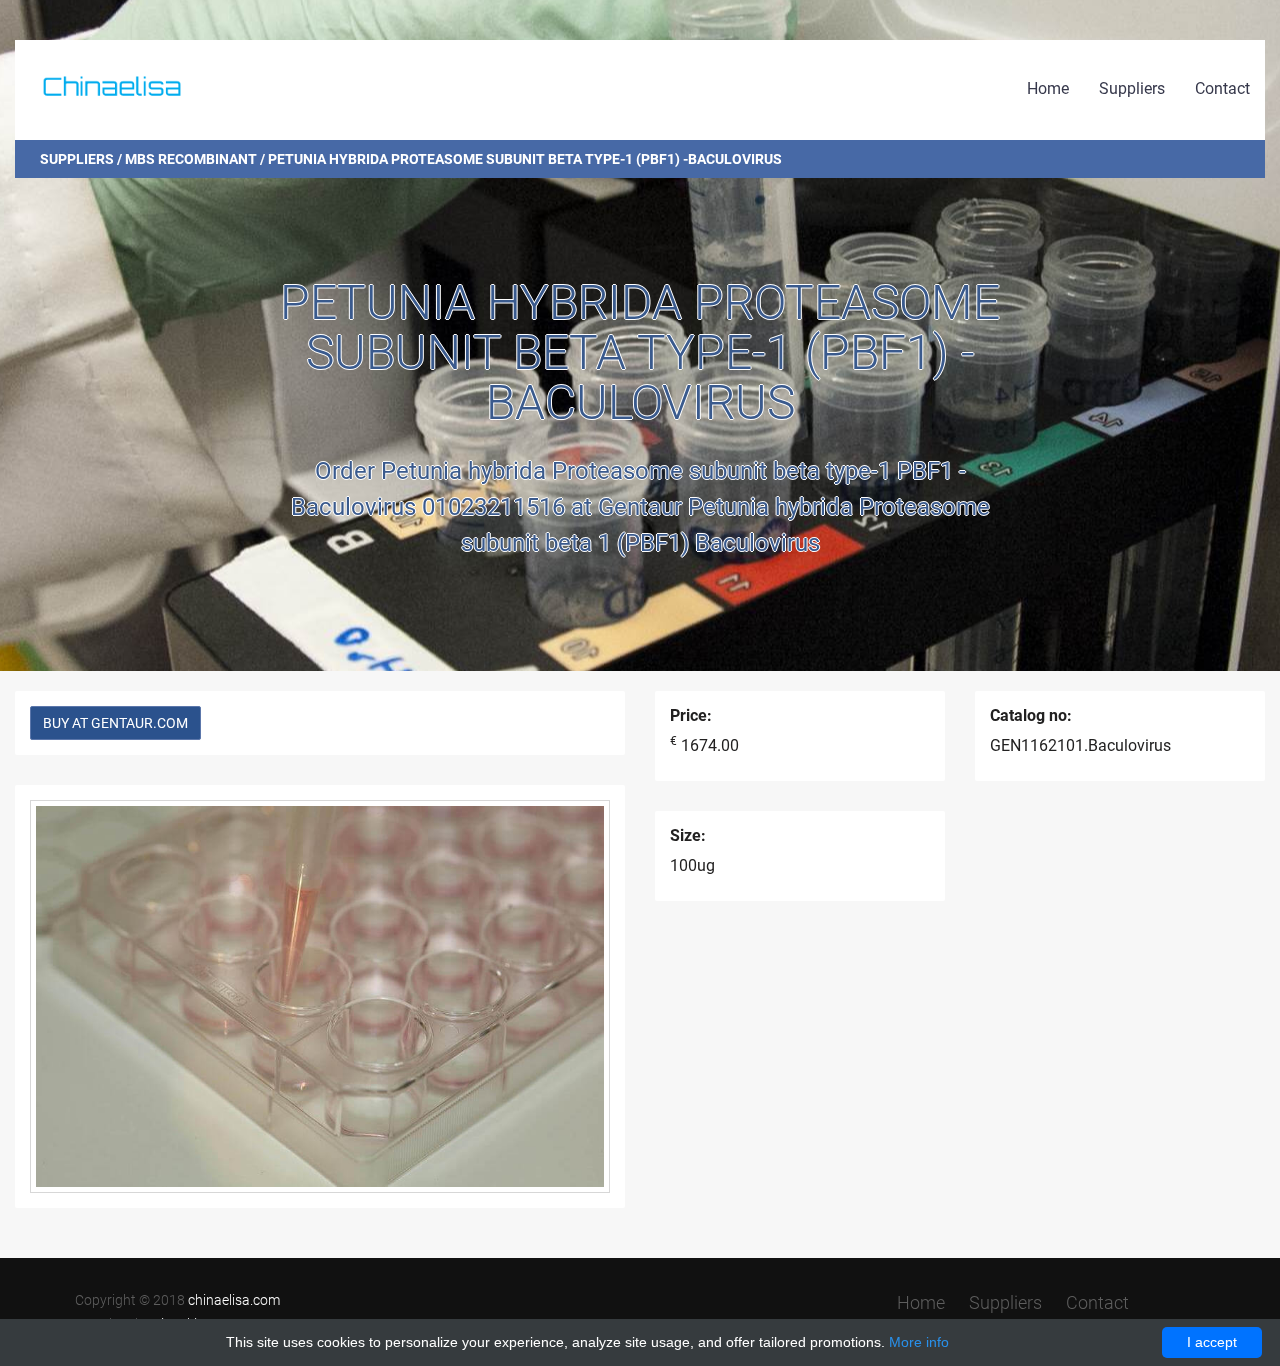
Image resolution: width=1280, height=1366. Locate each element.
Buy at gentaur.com (115, 723)
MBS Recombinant (191, 159)
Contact (1222, 88)
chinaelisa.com (234, 1300)
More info (919, 1342)
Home (1048, 88)
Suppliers (1132, 88)
